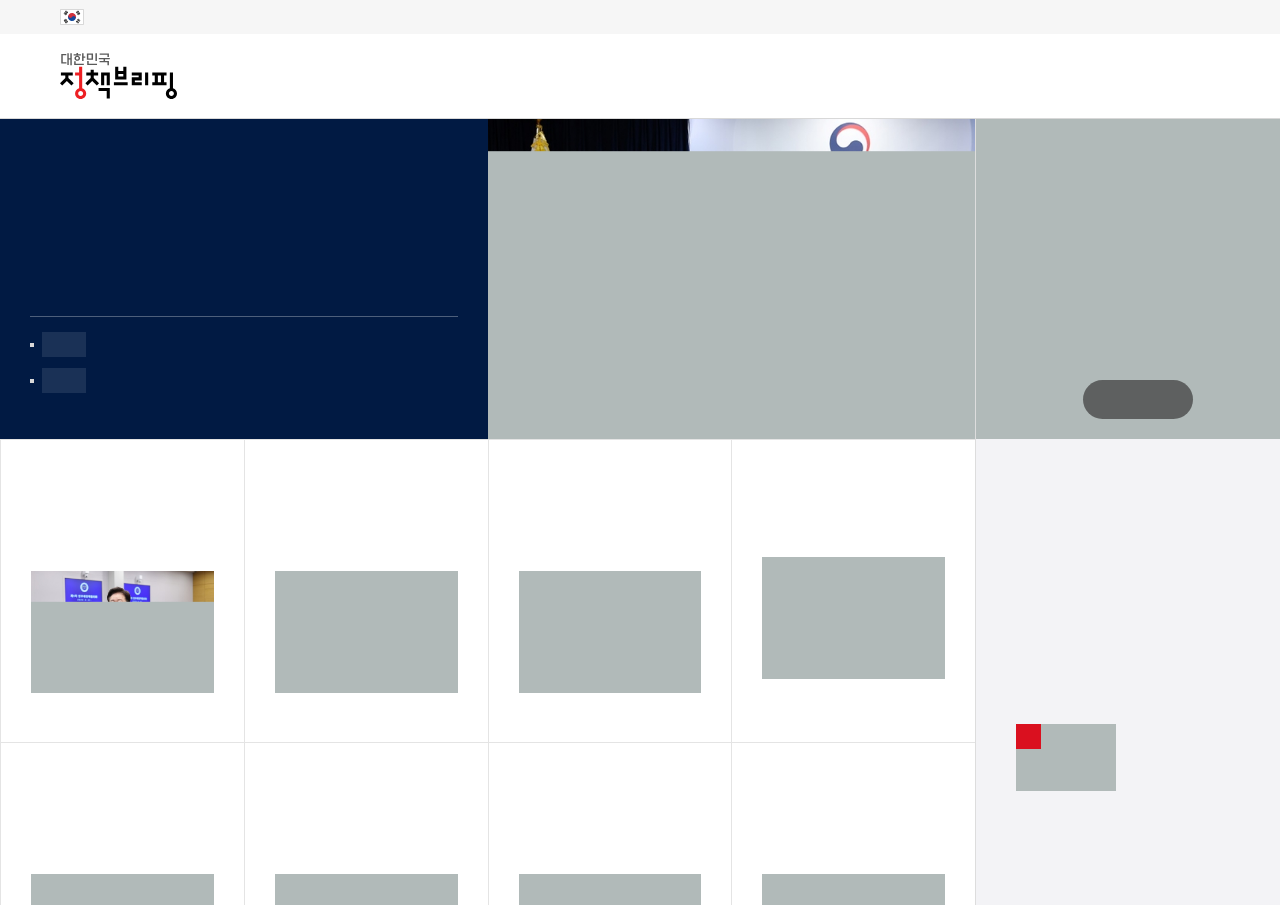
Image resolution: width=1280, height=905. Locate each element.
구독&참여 (576, 77)
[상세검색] (1224, 76)
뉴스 (251, 77)
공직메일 (1056, 75)
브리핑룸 (345, 77)
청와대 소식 (944, 75)
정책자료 (457, 77)
